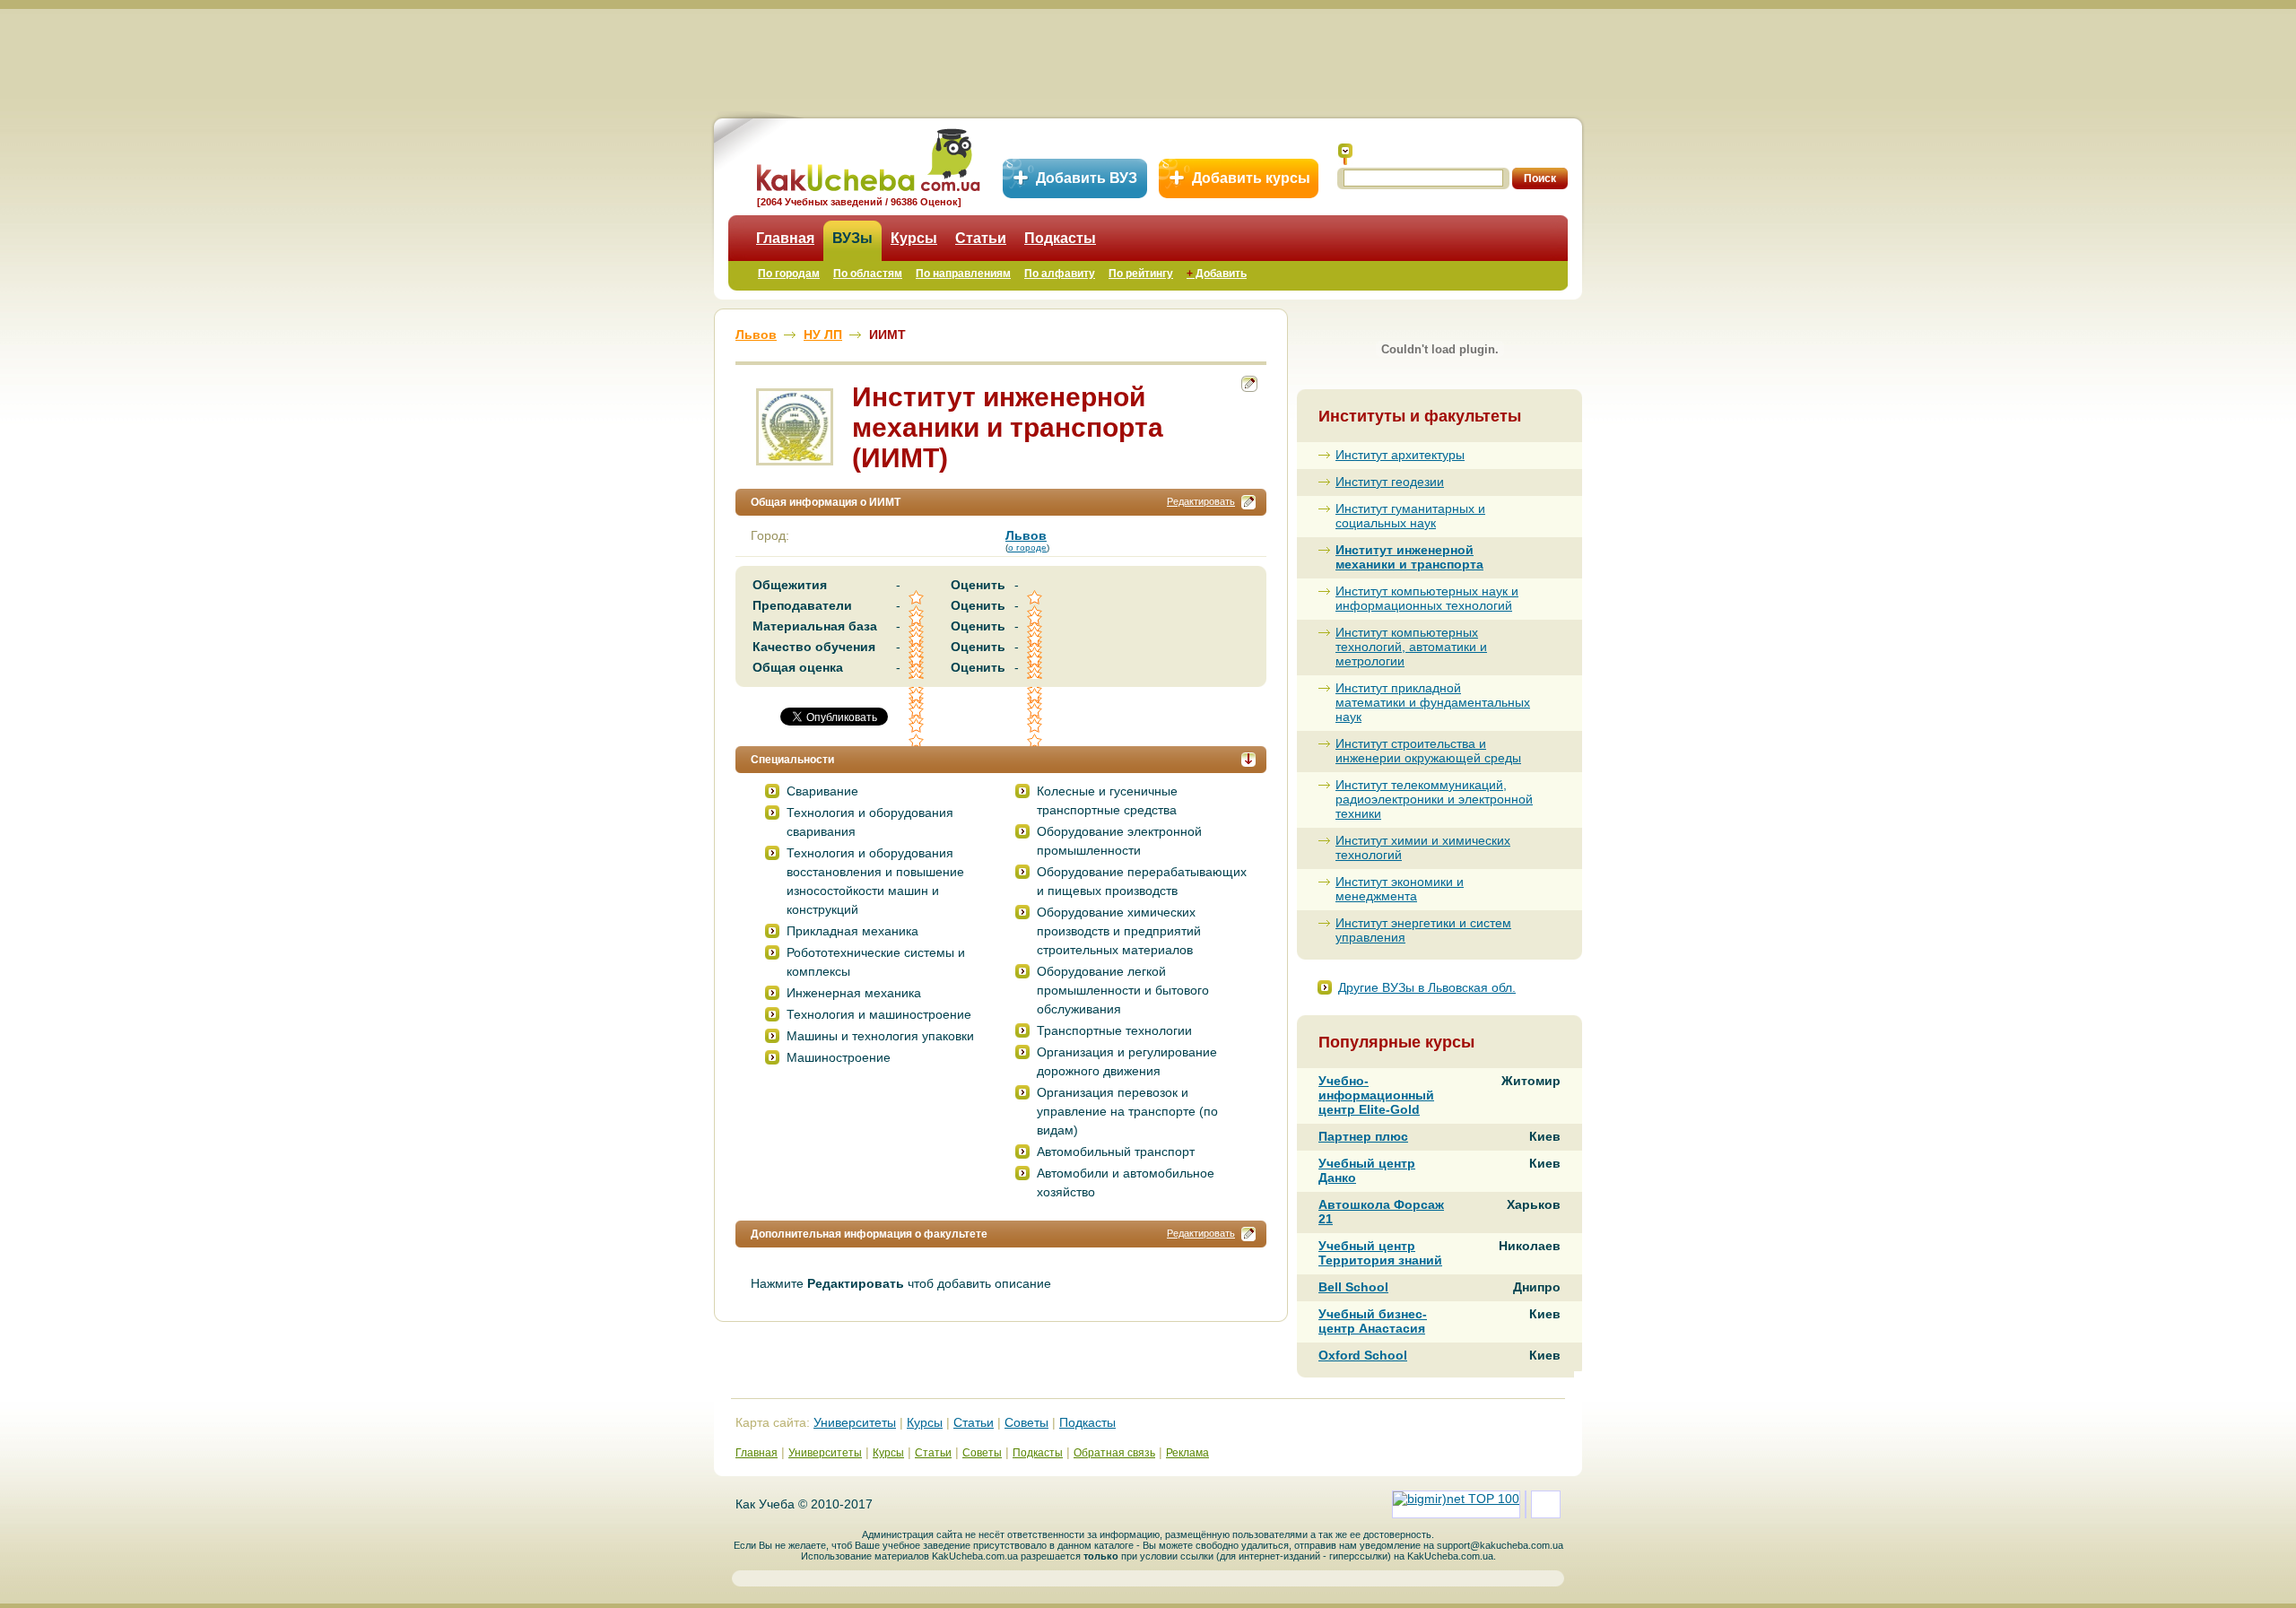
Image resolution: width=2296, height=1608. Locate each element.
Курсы (914, 238)
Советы (1026, 1422)
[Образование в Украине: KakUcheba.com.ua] (867, 157)
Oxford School (1363, 1355)
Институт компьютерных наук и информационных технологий (1427, 598)
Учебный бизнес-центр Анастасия (1373, 1321)
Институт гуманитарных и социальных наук (1410, 516)
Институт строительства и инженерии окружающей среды (1428, 751)
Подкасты (1060, 238)
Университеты (855, 1422)
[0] (918, 711)
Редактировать (1201, 501)
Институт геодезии (1390, 482)
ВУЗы (852, 238)
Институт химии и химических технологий (1423, 847)
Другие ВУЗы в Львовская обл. (1427, 987)
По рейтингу (1141, 274)
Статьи (981, 238)
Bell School (1353, 1287)
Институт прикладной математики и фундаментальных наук (1433, 702)
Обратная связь (1114, 1453)
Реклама (1187, 1453)
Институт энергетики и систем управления (1423, 930)
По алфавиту (1060, 274)
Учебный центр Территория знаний (1380, 1253)
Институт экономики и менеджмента (1400, 889)
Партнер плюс (1363, 1136)
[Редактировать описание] (1248, 502)
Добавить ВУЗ (1087, 178)
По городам (789, 274)
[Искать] (1345, 154)
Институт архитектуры (1400, 455)
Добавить (1217, 274)
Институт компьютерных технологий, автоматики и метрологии (1411, 647)
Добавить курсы (1251, 178)
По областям (868, 274)
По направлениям (963, 274)
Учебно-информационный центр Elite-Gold (1376, 1095)
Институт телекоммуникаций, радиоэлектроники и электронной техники (1434, 799)
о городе (1027, 548)
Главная (785, 238)
